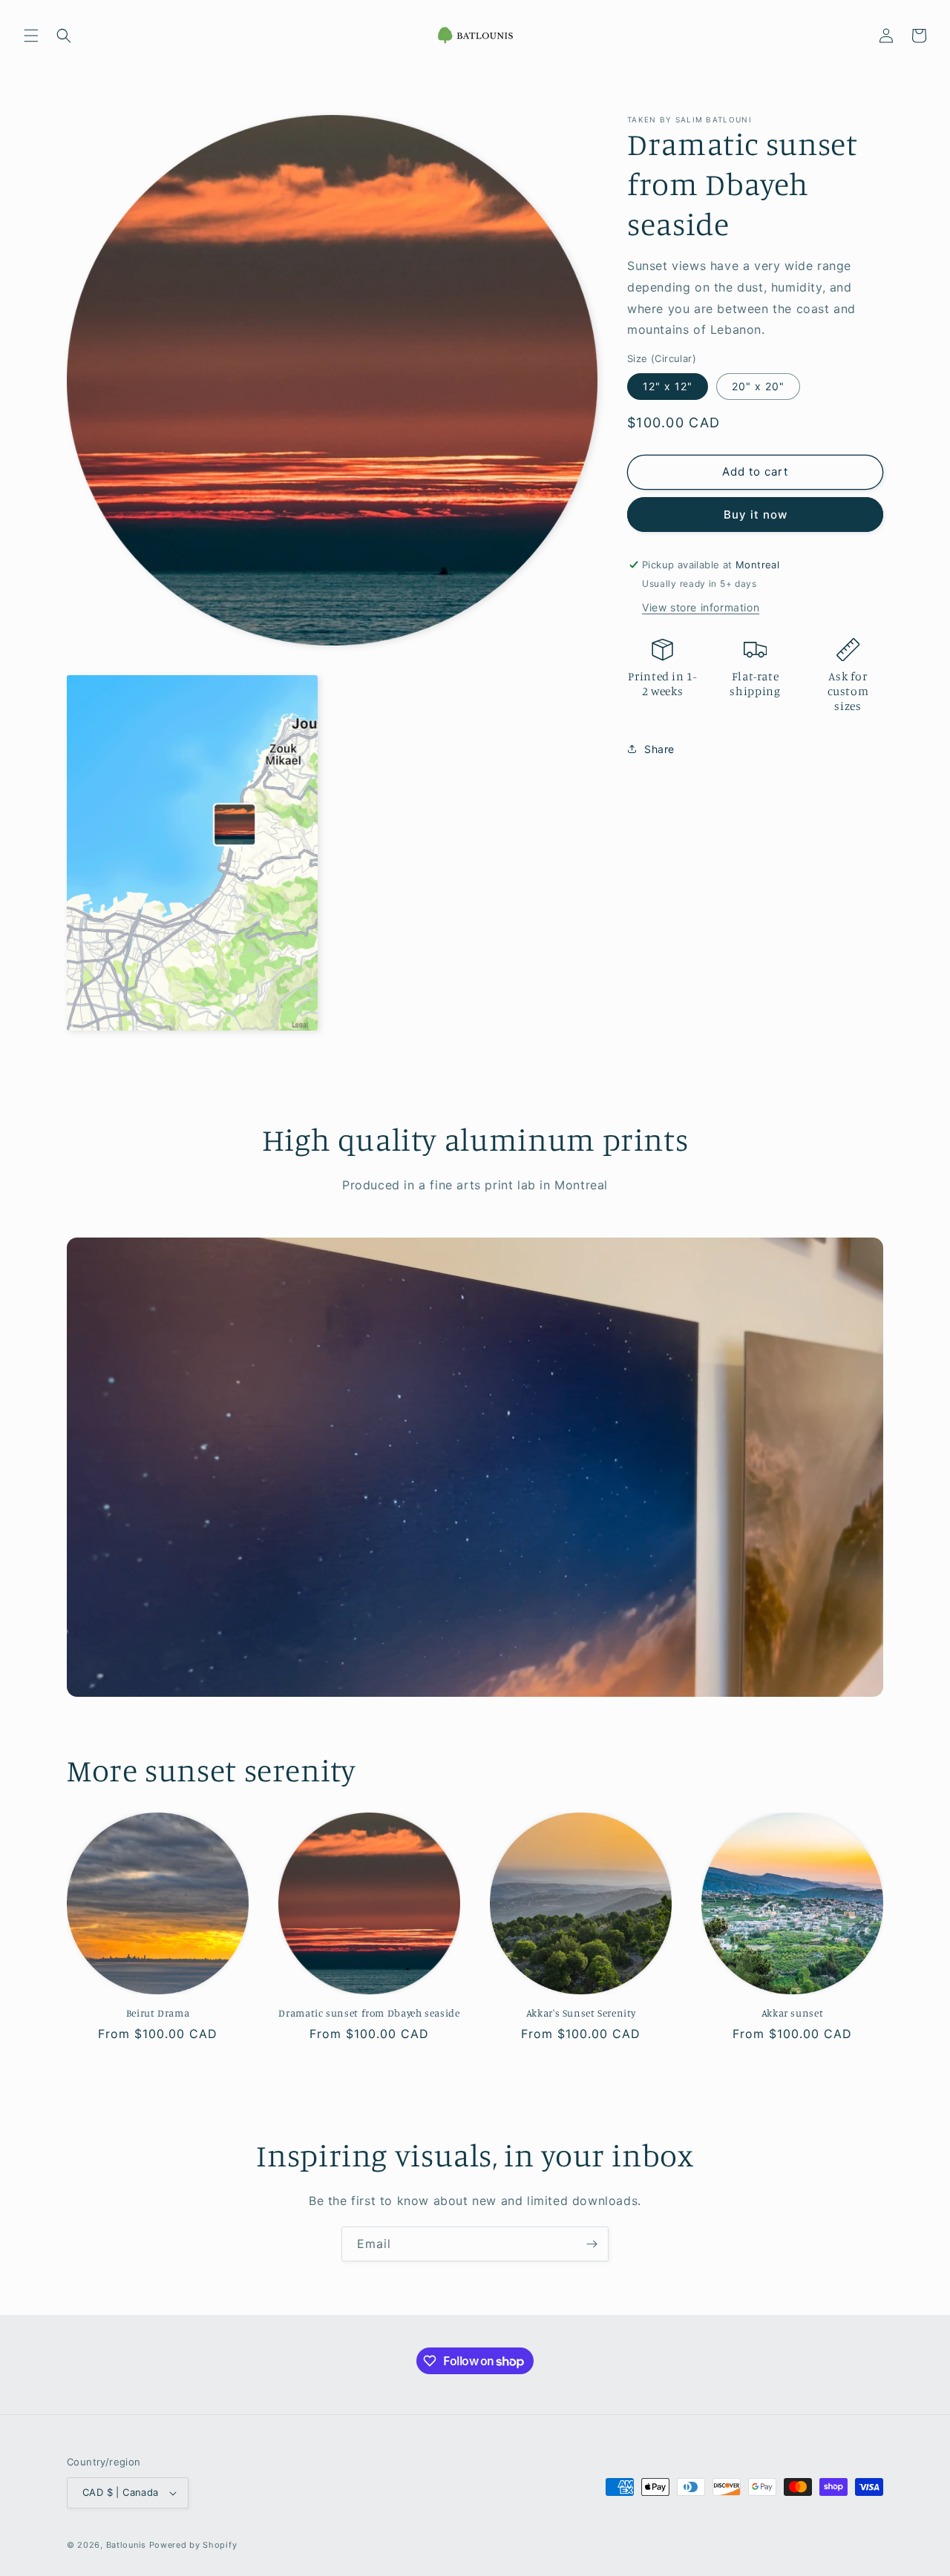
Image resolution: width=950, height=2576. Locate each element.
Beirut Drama (158, 2013)
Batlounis (126, 2545)
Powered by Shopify (193, 2545)
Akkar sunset (793, 2013)
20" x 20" (758, 386)
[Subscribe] (592, 2244)
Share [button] (659, 749)
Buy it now (756, 515)
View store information (701, 607)
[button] (31, 36)
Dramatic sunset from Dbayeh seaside (369, 2013)
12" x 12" (668, 386)
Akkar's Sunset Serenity (581, 2013)
